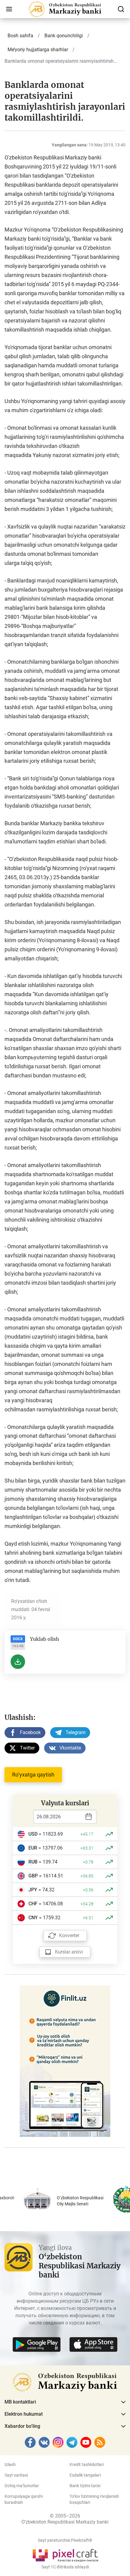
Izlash (10, 2464)
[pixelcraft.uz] (65, 2554)
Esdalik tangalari (85, 2475)
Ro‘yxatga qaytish (33, 1775)
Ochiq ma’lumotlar (22, 2486)
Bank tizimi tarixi (85, 2486)
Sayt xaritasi (16, 2475)
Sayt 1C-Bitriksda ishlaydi (65, 2567)
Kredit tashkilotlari (87, 2464)
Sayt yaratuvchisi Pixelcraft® (65, 2540)
